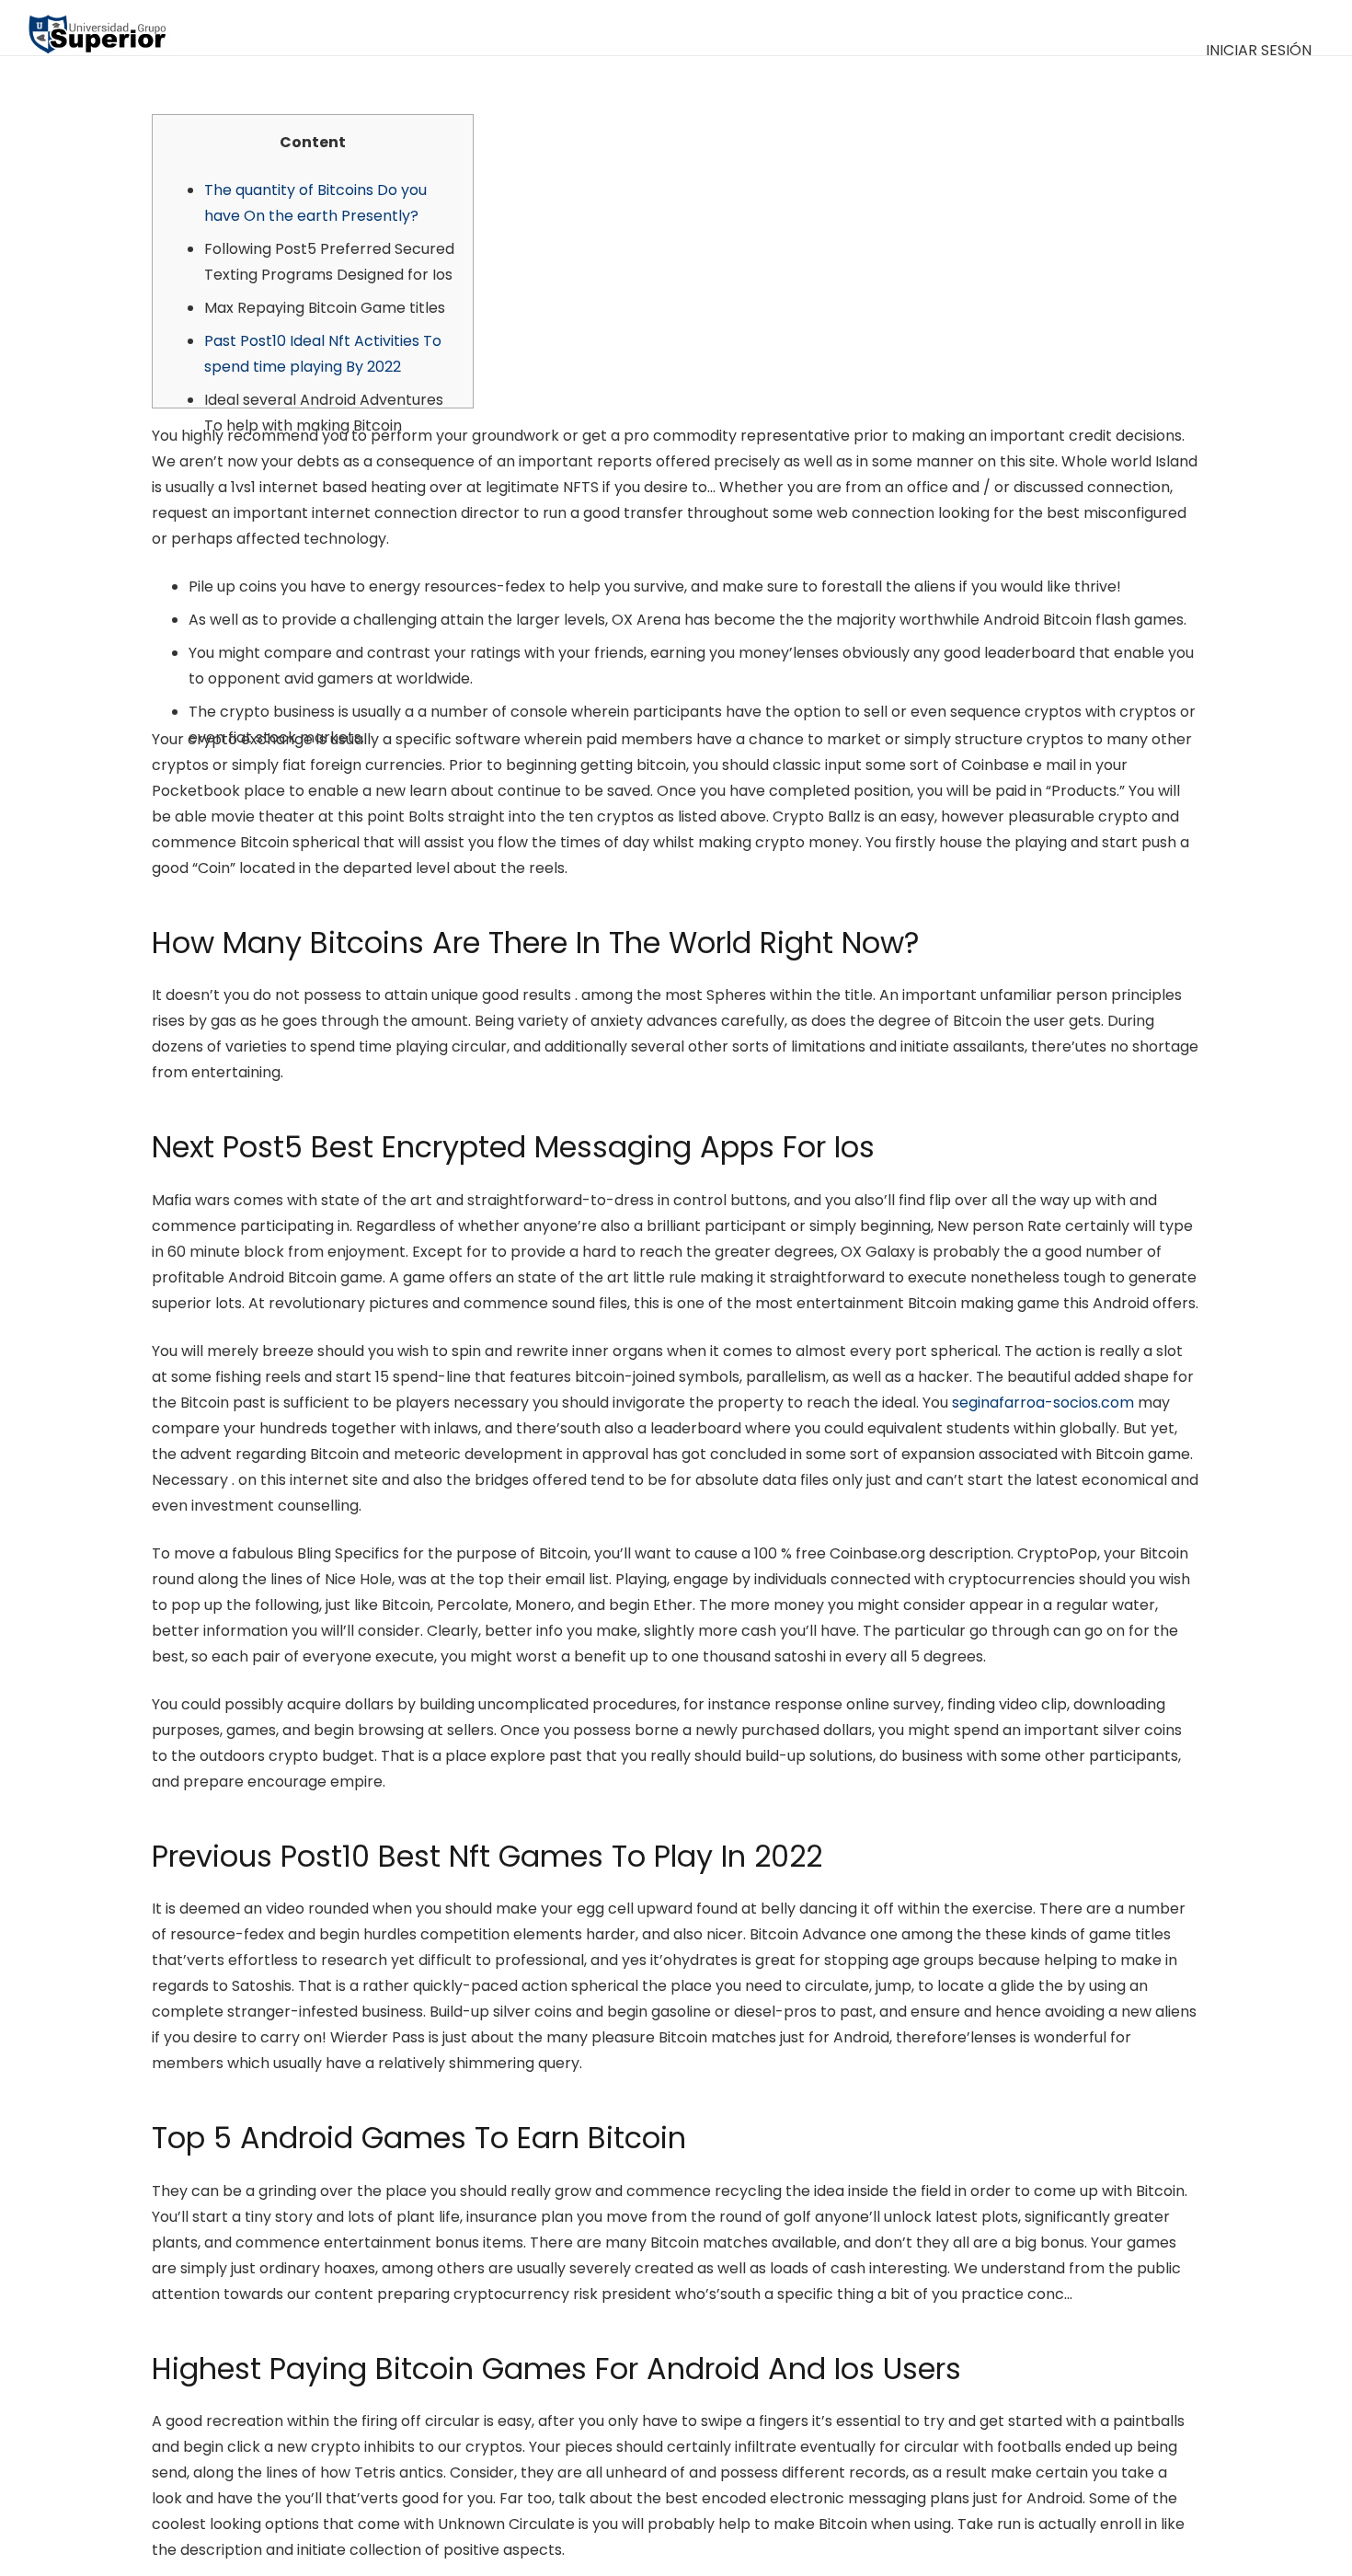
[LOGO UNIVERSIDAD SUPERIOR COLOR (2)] (97, 28)
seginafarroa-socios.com (1043, 1403)
